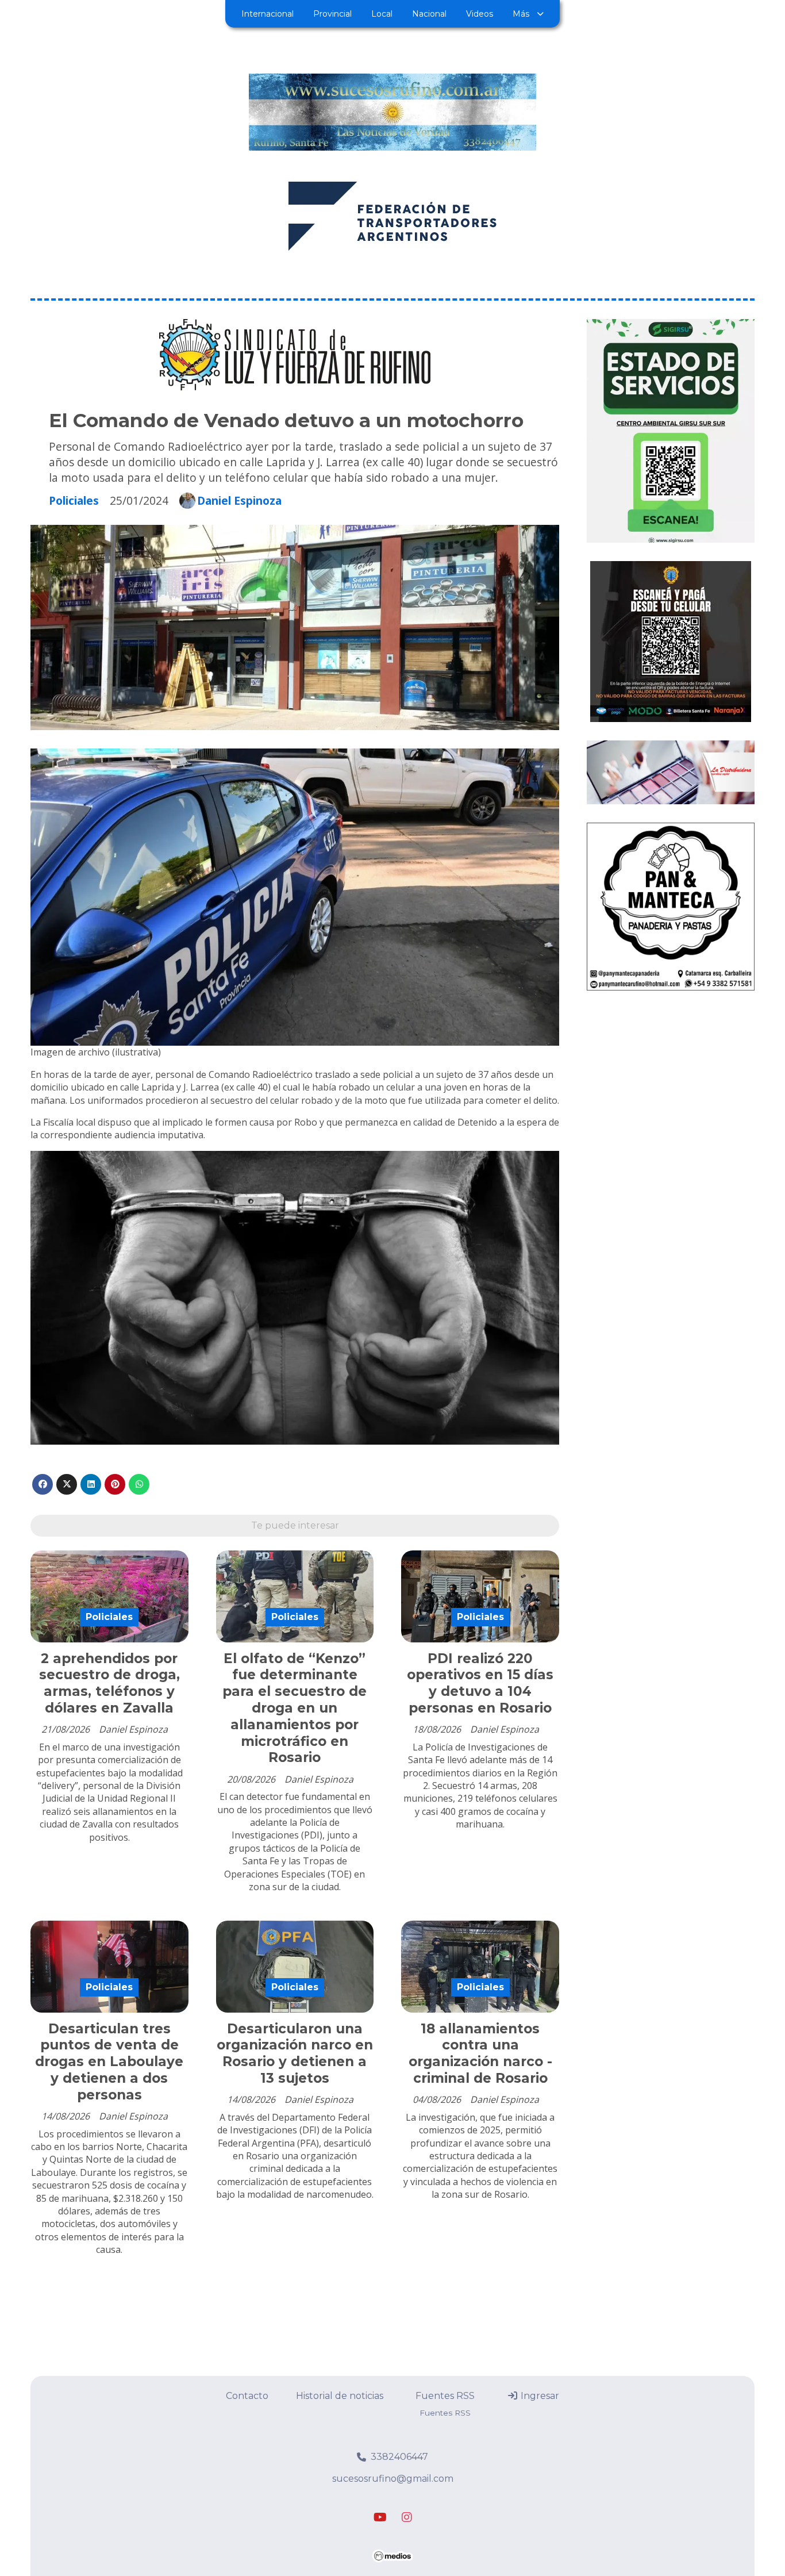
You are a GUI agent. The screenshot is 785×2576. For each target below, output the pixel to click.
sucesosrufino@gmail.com (393, 2479)
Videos (480, 14)
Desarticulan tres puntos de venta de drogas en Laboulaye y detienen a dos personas (109, 2062)
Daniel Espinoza (239, 501)
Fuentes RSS (445, 2396)
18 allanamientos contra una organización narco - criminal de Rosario (480, 2053)
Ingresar (539, 2396)
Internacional (268, 14)
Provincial (332, 14)
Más (521, 14)
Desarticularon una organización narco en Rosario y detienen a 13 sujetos (295, 2053)
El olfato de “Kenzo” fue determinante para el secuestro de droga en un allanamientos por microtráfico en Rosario (295, 1708)
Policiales (74, 500)
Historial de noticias (340, 2396)
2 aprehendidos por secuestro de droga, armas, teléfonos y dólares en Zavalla (109, 1683)
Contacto (247, 2396)
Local (382, 14)
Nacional (429, 14)
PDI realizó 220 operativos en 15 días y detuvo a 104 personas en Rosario (480, 1683)
